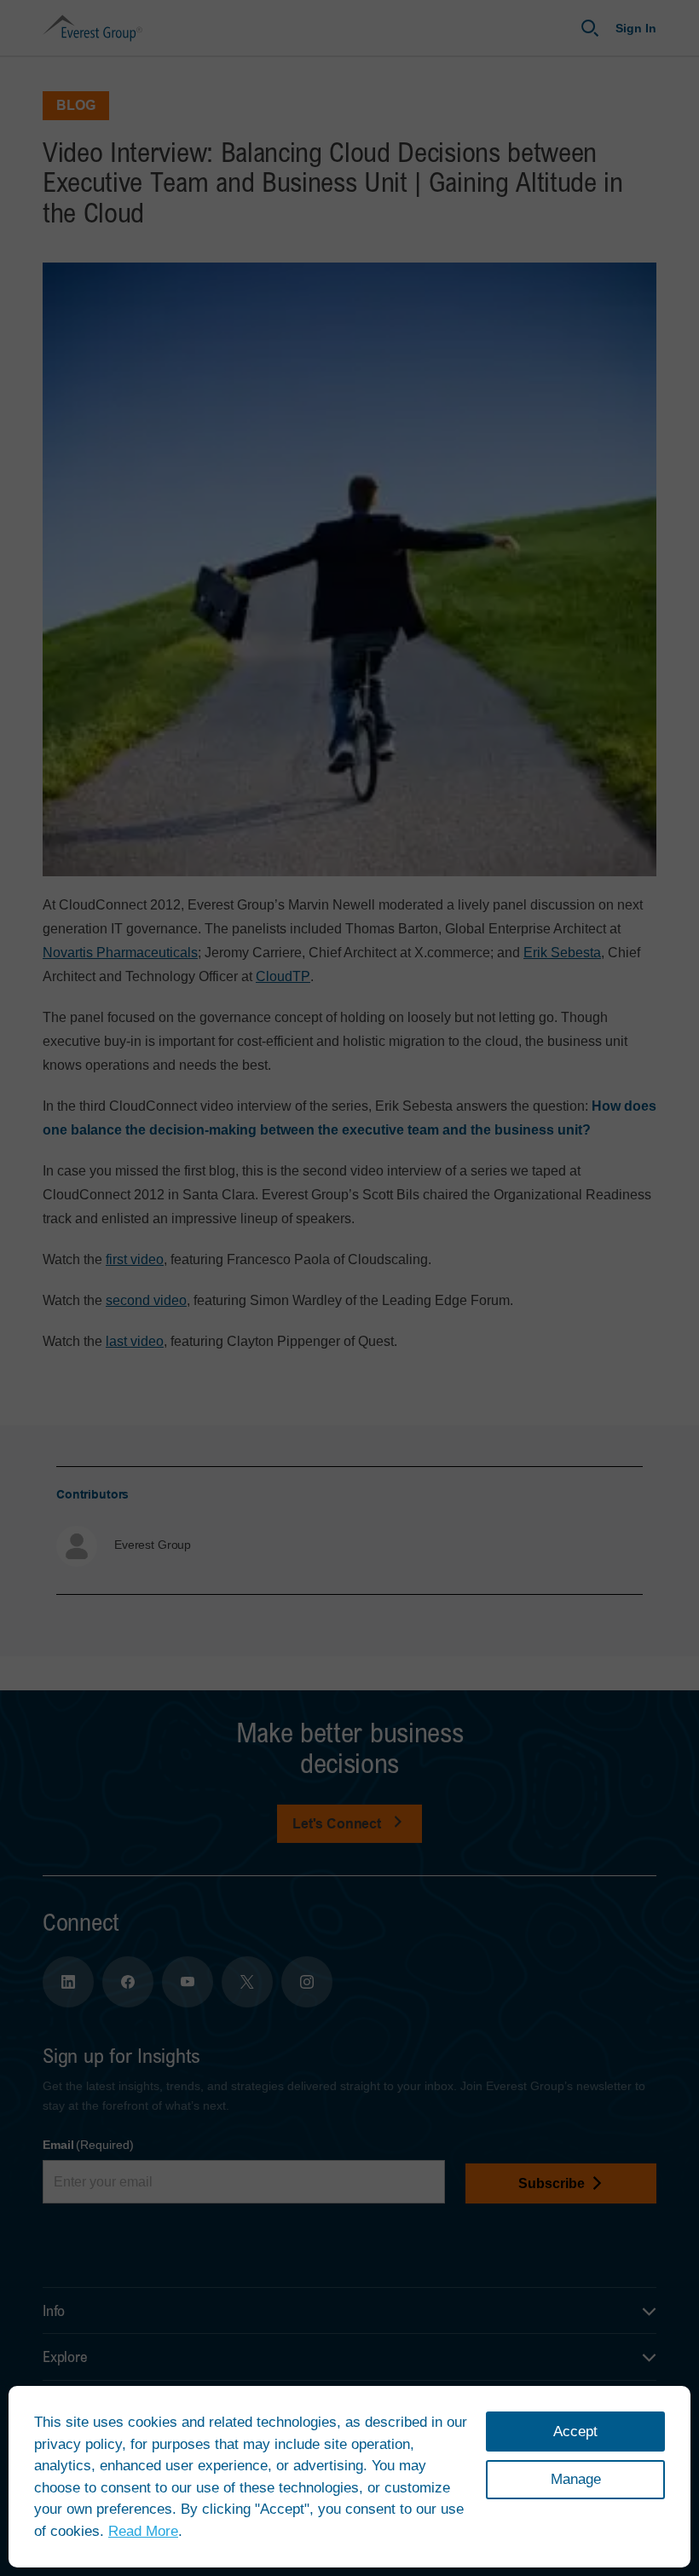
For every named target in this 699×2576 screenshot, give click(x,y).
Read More (143, 2531)
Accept (575, 2432)
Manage (576, 2479)
